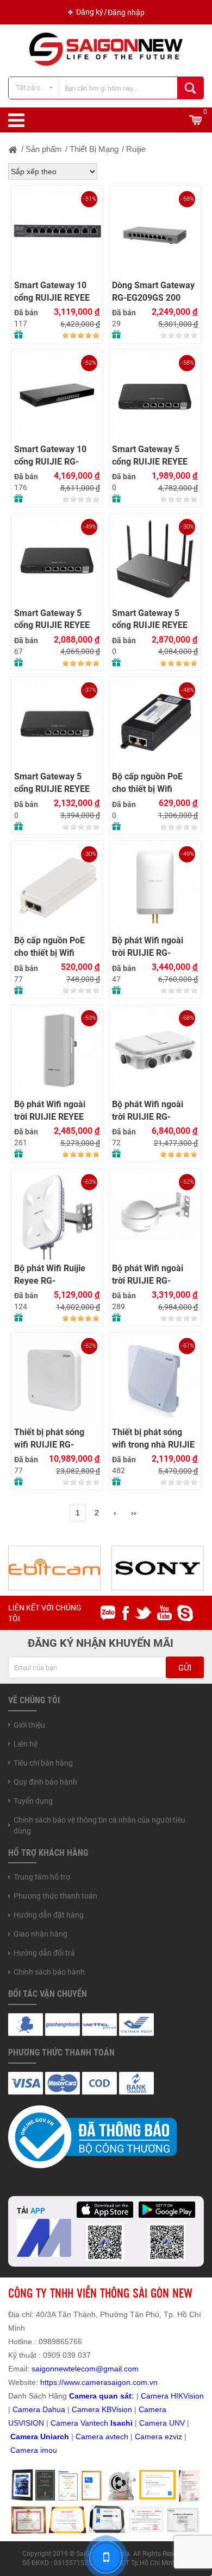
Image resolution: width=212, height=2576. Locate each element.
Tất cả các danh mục (37, 88)
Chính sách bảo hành (49, 1972)
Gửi (185, 1668)
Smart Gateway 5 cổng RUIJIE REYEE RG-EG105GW (150, 620)
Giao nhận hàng (40, 1934)
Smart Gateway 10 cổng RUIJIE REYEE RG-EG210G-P (52, 292)
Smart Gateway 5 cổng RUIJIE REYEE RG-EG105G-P (150, 456)
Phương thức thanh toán (55, 1896)
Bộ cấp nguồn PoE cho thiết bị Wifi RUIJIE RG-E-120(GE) (56, 947)
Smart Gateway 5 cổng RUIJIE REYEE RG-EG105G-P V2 (52, 620)
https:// (52, 2382)
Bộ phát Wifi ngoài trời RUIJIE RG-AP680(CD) (148, 1111)
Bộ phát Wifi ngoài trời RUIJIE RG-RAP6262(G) (148, 1275)
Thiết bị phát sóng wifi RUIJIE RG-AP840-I (49, 1439)
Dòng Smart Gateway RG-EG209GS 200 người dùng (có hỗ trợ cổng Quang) (154, 292)
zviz (176, 2437)
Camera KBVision (102, 2409)
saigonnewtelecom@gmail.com (84, 2369)
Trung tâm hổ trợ (42, 1877)
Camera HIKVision (172, 2396)
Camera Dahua (39, 2409)
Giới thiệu (29, 1725)
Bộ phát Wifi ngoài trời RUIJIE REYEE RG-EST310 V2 (50, 1111)
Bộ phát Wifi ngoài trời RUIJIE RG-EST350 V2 (148, 947)
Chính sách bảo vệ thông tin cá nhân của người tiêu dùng (99, 1825)
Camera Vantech (79, 2423)
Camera (91, 2437)
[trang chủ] (13, 149)
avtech (117, 2437)
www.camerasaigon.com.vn (111, 2382)
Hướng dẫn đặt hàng (49, 1915)
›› (134, 1513)
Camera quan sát (100, 2396)
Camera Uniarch (40, 2437)
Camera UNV (162, 2423)
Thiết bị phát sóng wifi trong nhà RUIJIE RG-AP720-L (153, 1439)
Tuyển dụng (33, 1801)
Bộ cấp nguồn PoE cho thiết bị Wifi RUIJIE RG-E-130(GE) (154, 783)
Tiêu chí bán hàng (43, 1763)
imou (49, 2450)
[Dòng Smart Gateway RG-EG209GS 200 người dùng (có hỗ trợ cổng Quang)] (155, 231)
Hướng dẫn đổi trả (44, 1953)
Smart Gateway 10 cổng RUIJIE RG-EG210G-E (50, 456)
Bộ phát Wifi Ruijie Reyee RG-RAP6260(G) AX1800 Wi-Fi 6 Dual (55, 1275)
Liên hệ (26, 1744)
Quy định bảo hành (45, 1782)
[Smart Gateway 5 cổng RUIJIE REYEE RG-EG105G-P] (155, 395)
